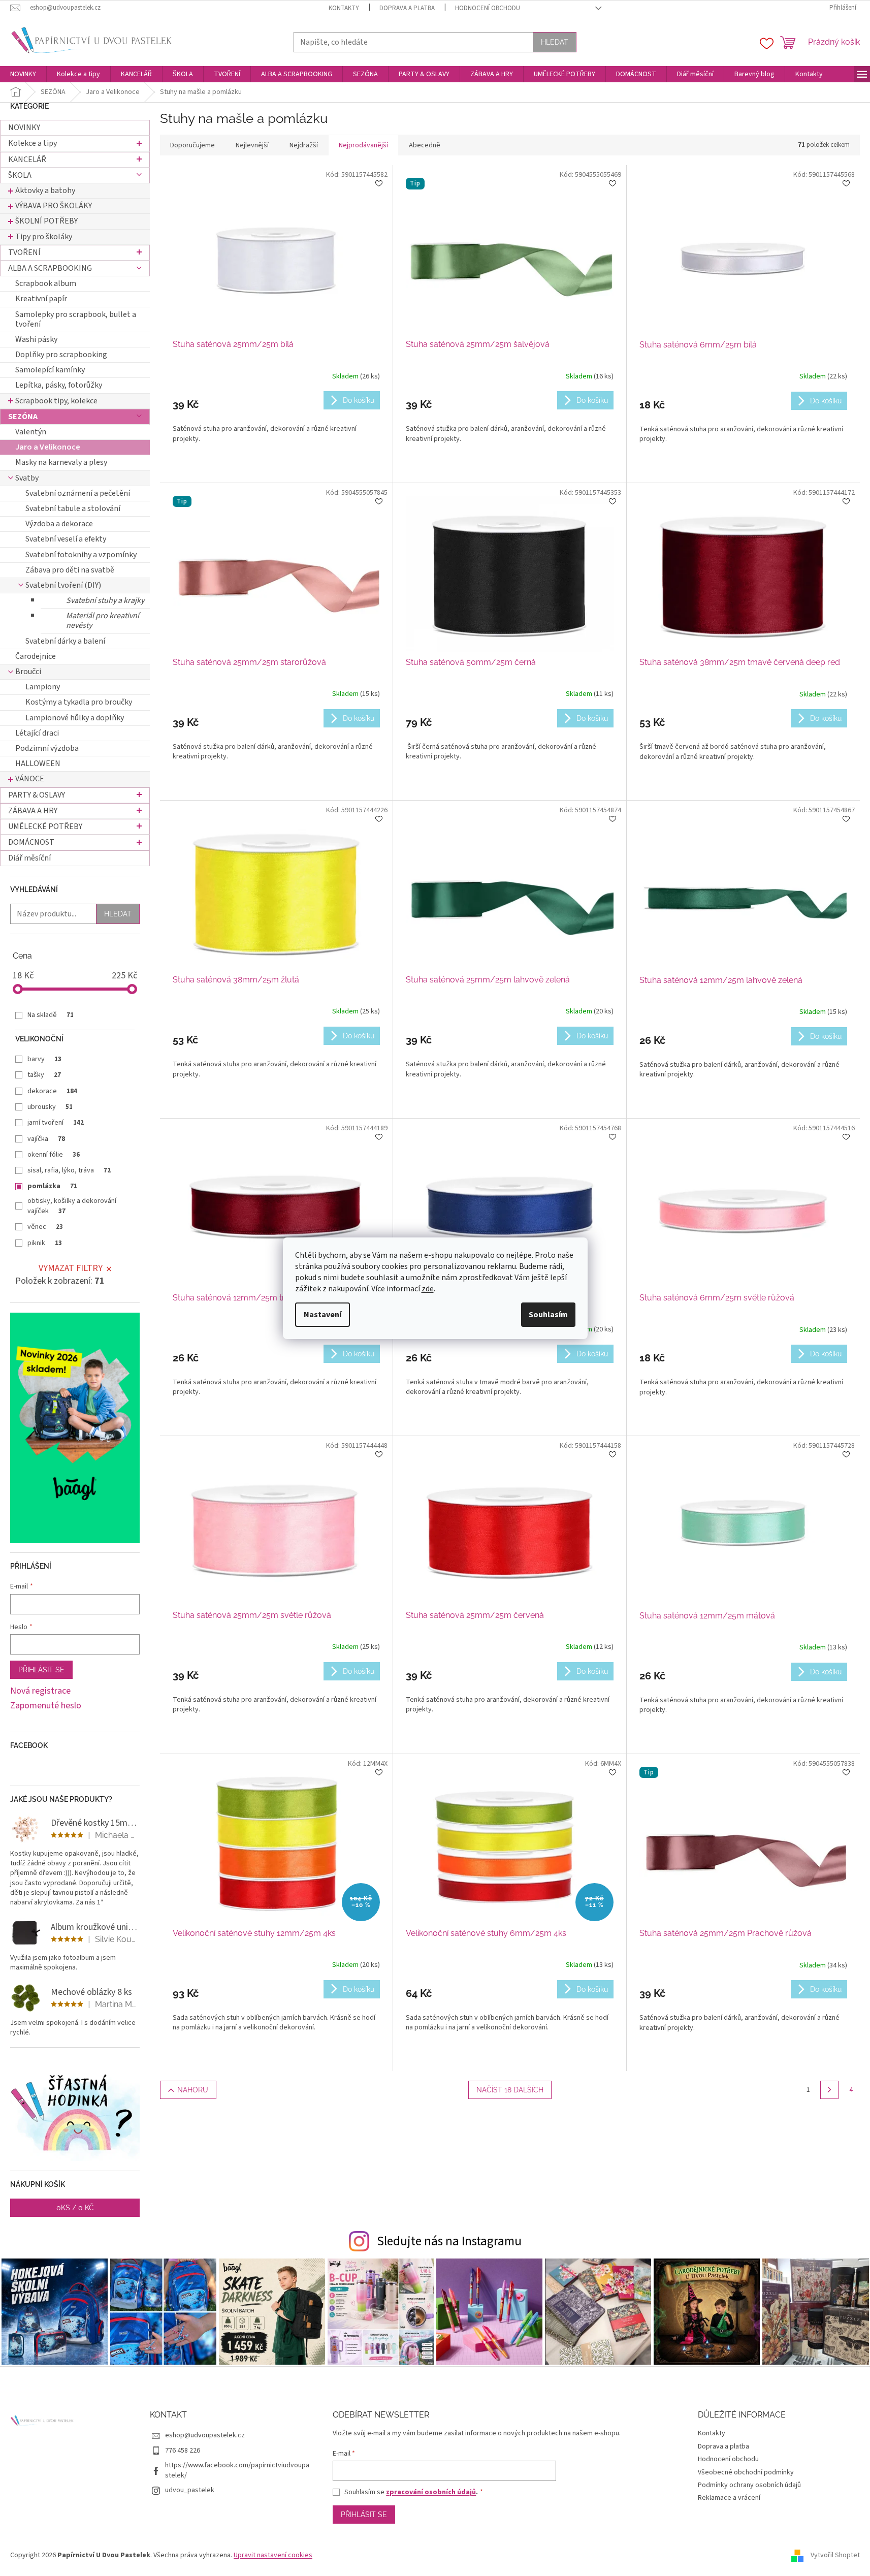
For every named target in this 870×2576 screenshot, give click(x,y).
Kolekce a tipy (33, 143)
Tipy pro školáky (44, 237)
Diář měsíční (29, 858)
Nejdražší (304, 145)
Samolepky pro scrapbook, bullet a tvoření (76, 319)
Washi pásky (36, 339)
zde (428, 1289)
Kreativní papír (41, 299)
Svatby (27, 478)
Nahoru (193, 2090)
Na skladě (51, 1015)
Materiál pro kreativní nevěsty (103, 621)
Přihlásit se (41, 1670)
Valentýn (31, 432)
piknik (45, 1243)
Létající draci (37, 733)
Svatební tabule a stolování (73, 508)
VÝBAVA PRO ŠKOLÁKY (54, 206)
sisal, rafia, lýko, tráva (69, 1170)
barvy (44, 1059)
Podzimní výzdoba (47, 748)
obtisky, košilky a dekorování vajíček (72, 1206)
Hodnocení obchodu (488, 8)
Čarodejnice (36, 656)
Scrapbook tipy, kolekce (56, 401)
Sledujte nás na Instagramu (449, 2241)
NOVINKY (24, 128)
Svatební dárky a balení (65, 641)
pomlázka (52, 1186)
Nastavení (323, 1315)
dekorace (52, 1091)
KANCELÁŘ (27, 160)
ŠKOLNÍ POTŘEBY (46, 221)
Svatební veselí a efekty (66, 539)
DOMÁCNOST (31, 842)
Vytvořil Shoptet (835, 2555)
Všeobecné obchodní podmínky (746, 2472)
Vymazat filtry (71, 1268)
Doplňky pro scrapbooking (61, 355)
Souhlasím (548, 1315)
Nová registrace (40, 1691)
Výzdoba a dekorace (59, 524)
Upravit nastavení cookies (273, 2555)
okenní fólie (54, 1155)
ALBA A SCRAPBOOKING (50, 268)
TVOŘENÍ (24, 252)
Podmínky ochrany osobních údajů (749, 2485)
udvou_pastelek (190, 2490)
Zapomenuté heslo (46, 1706)
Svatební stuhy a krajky (105, 600)
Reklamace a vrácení (729, 2498)
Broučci (28, 672)
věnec (45, 1227)
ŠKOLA (20, 175)
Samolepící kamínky (50, 370)
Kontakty (344, 8)
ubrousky (50, 1107)
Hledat (555, 42)
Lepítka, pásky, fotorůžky (59, 385)
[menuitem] (23, 74)
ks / (75, 2208)
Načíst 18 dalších (510, 2090)
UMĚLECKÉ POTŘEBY (45, 826)
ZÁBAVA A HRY (33, 811)
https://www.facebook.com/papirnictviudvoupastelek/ (237, 2470)
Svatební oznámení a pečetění (78, 493)
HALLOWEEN (38, 764)
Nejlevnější (252, 145)
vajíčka (46, 1139)
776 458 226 (183, 2451)
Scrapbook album (46, 283)
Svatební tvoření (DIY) (63, 585)
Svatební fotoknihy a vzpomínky (81, 555)
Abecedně (425, 145)
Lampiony (43, 687)
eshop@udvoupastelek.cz (205, 2435)
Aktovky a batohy (45, 190)
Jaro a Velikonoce (48, 447)
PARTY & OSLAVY (37, 795)
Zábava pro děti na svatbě (70, 570)
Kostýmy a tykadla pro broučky (79, 702)
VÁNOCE (30, 779)
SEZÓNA (23, 417)
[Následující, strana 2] (829, 2090)
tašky (44, 1075)
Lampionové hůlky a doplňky (75, 718)
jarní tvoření (56, 1123)
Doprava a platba (407, 8)
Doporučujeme (192, 145)
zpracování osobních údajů (431, 2492)
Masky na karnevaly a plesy (61, 462)
